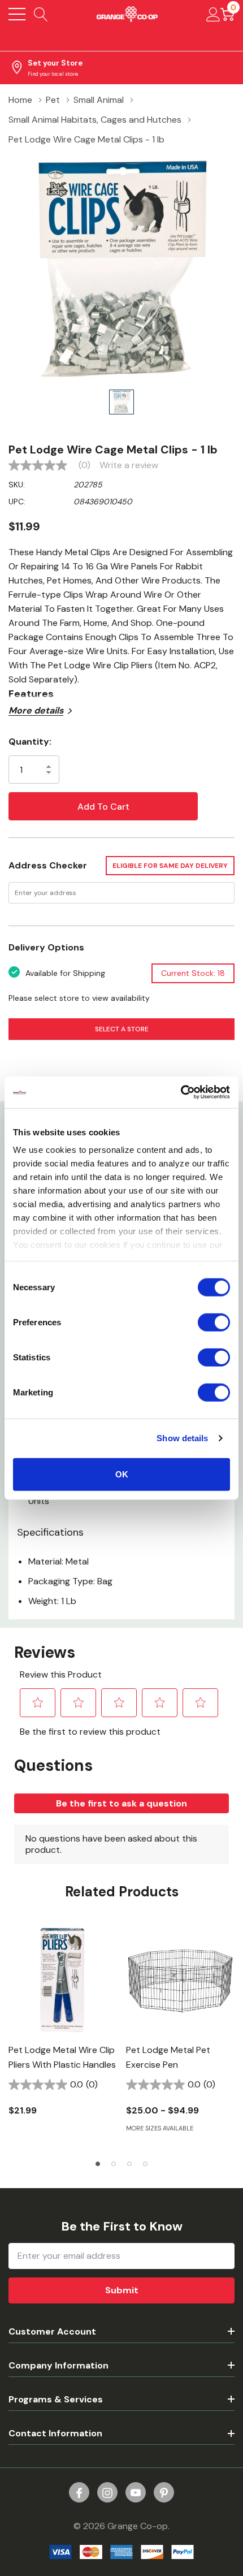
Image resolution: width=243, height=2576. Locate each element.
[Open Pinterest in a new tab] (164, 2493)
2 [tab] (114, 2164)
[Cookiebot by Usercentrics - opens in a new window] (181, 1092)
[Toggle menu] (17, 14)
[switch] (214, 1322)
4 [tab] (145, 2164)
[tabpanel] (63, 2028)
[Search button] (41, 14)
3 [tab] (129, 2164)
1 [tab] (98, 2164)
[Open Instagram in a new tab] (107, 2493)
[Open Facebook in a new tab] (79, 2493)
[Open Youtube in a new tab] (136, 2493)
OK (122, 1474)
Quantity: (30, 742)
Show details (182, 1438)
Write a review (129, 465)
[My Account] (213, 14)
